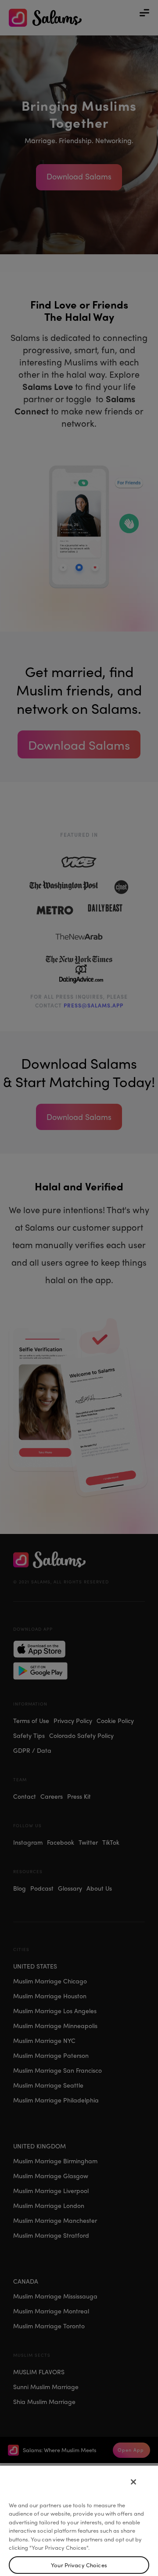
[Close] (133, 2482)
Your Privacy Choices (79, 2565)
